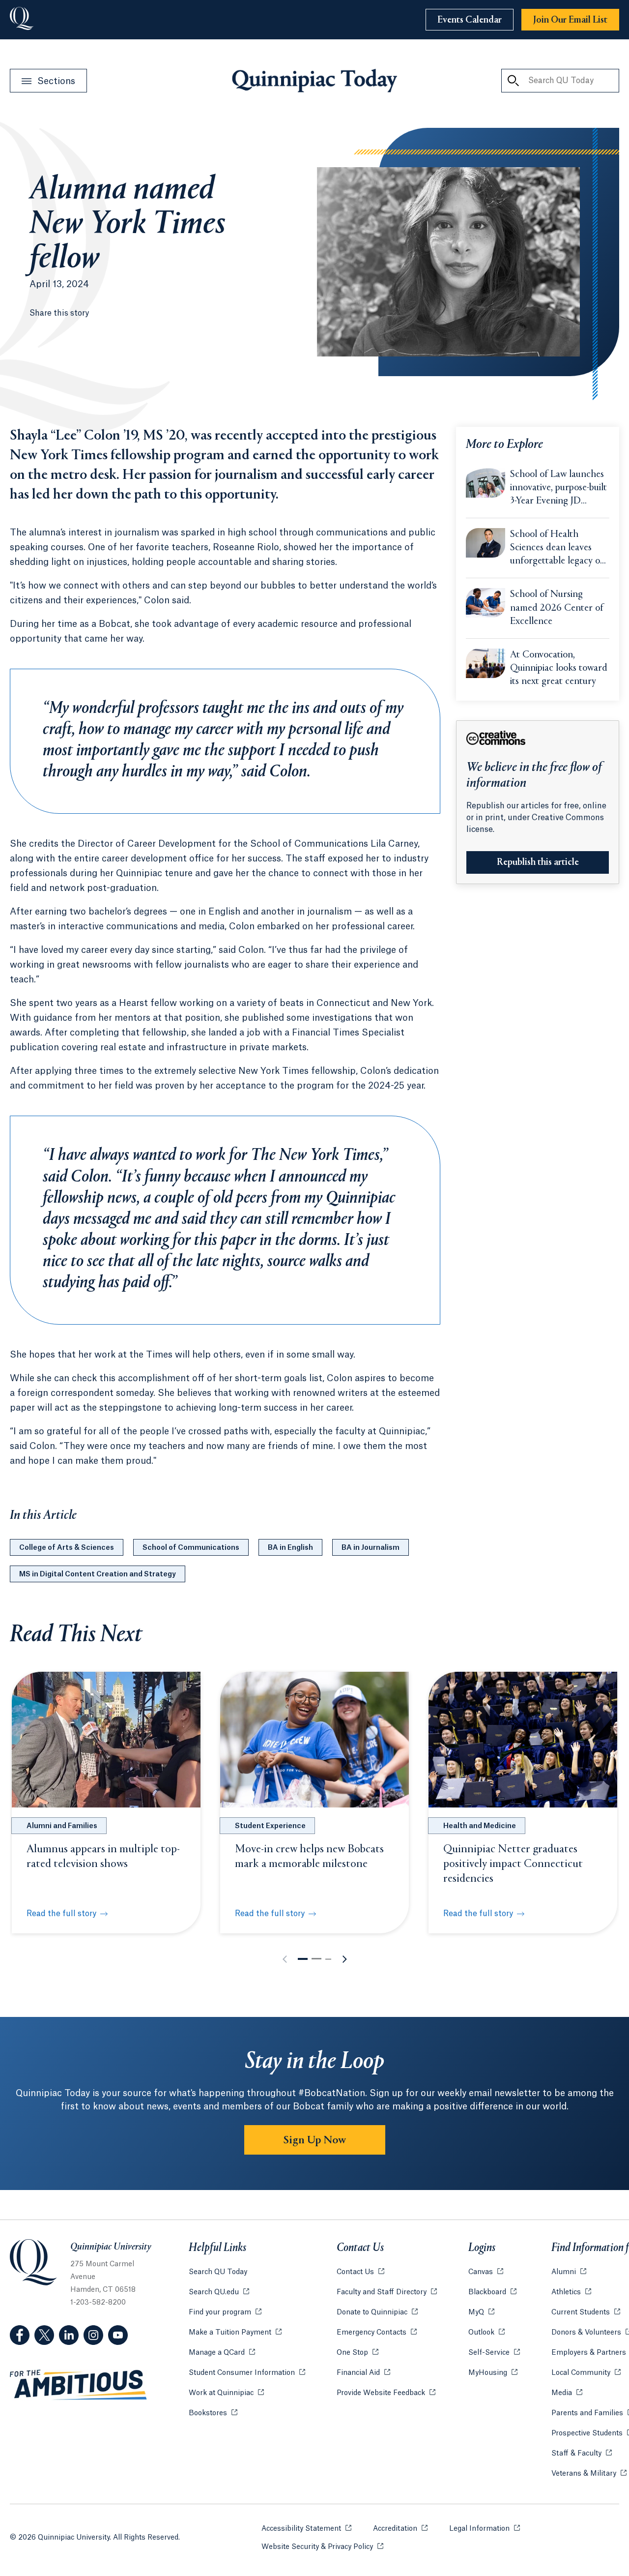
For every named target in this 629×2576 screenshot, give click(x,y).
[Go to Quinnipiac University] (22, 20)
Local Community (586, 2373)
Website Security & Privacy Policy (322, 2547)
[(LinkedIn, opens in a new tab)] (69, 2335)
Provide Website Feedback (386, 2393)
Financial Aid (363, 2373)
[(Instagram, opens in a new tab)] (93, 2335)
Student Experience (270, 1826)
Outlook (486, 2333)
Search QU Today (218, 2272)
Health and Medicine (480, 1826)
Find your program (225, 2312)
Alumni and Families (62, 1826)
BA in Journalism (371, 1548)
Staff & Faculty (582, 2454)
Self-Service (494, 2353)
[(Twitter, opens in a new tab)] (44, 2335)
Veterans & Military (589, 2474)
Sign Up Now (315, 2140)
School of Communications (191, 1548)
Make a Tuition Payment (235, 2333)
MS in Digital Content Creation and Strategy (98, 1574)
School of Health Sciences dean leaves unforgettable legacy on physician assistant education (558, 549)
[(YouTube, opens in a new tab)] (118, 2335)
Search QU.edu (219, 2292)
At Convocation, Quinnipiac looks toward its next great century (559, 668)
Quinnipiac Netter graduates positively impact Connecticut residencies (513, 1864)
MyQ (481, 2312)
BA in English (290, 1548)
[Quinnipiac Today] (314, 81)
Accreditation (400, 2529)
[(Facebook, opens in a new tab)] (20, 2335)
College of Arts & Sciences (67, 1548)
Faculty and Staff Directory (387, 2292)
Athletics (571, 2292)
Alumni (569, 2272)
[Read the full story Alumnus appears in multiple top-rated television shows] (106, 1740)
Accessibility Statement (306, 2529)
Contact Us (360, 2272)
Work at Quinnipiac (226, 2393)
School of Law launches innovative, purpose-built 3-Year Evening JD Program (558, 489)
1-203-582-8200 (98, 2303)
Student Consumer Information (247, 2373)
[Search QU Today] (513, 81)
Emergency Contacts (377, 2333)
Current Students (586, 2312)
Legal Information (485, 2529)
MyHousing (493, 2373)
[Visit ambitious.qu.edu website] (79, 2385)
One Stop (357, 2353)
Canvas (486, 2272)
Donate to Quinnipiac (377, 2312)
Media (567, 2393)
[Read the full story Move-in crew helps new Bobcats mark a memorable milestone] (314, 1740)
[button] (303, 1959)
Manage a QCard (222, 2353)
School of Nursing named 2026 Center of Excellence (557, 608)
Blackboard (492, 2292)
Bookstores (213, 2413)
